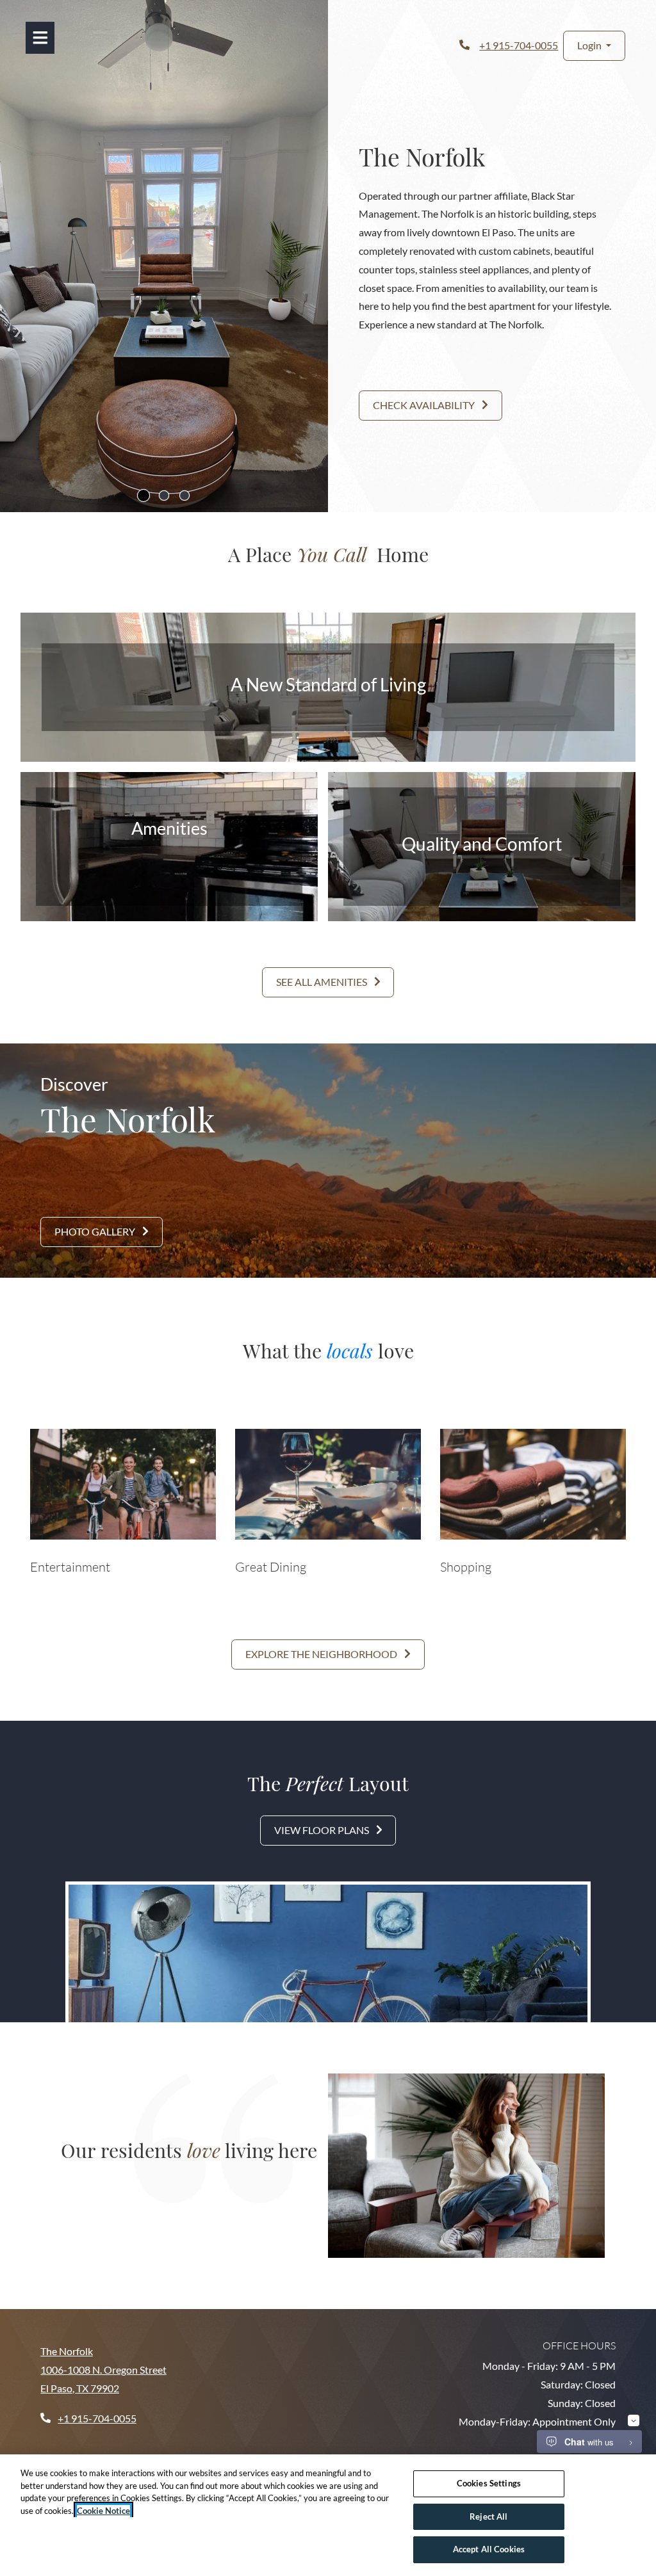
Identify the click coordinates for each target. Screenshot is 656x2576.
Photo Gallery (96, 1231)
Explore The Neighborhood (322, 1654)
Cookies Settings (489, 2483)
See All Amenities (323, 982)
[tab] (143, 495)
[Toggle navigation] (40, 38)
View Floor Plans (323, 1830)
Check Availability (425, 405)
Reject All (488, 2516)
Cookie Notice (103, 2511)
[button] (594, 46)
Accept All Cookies (489, 2549)
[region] (328, 2515)
